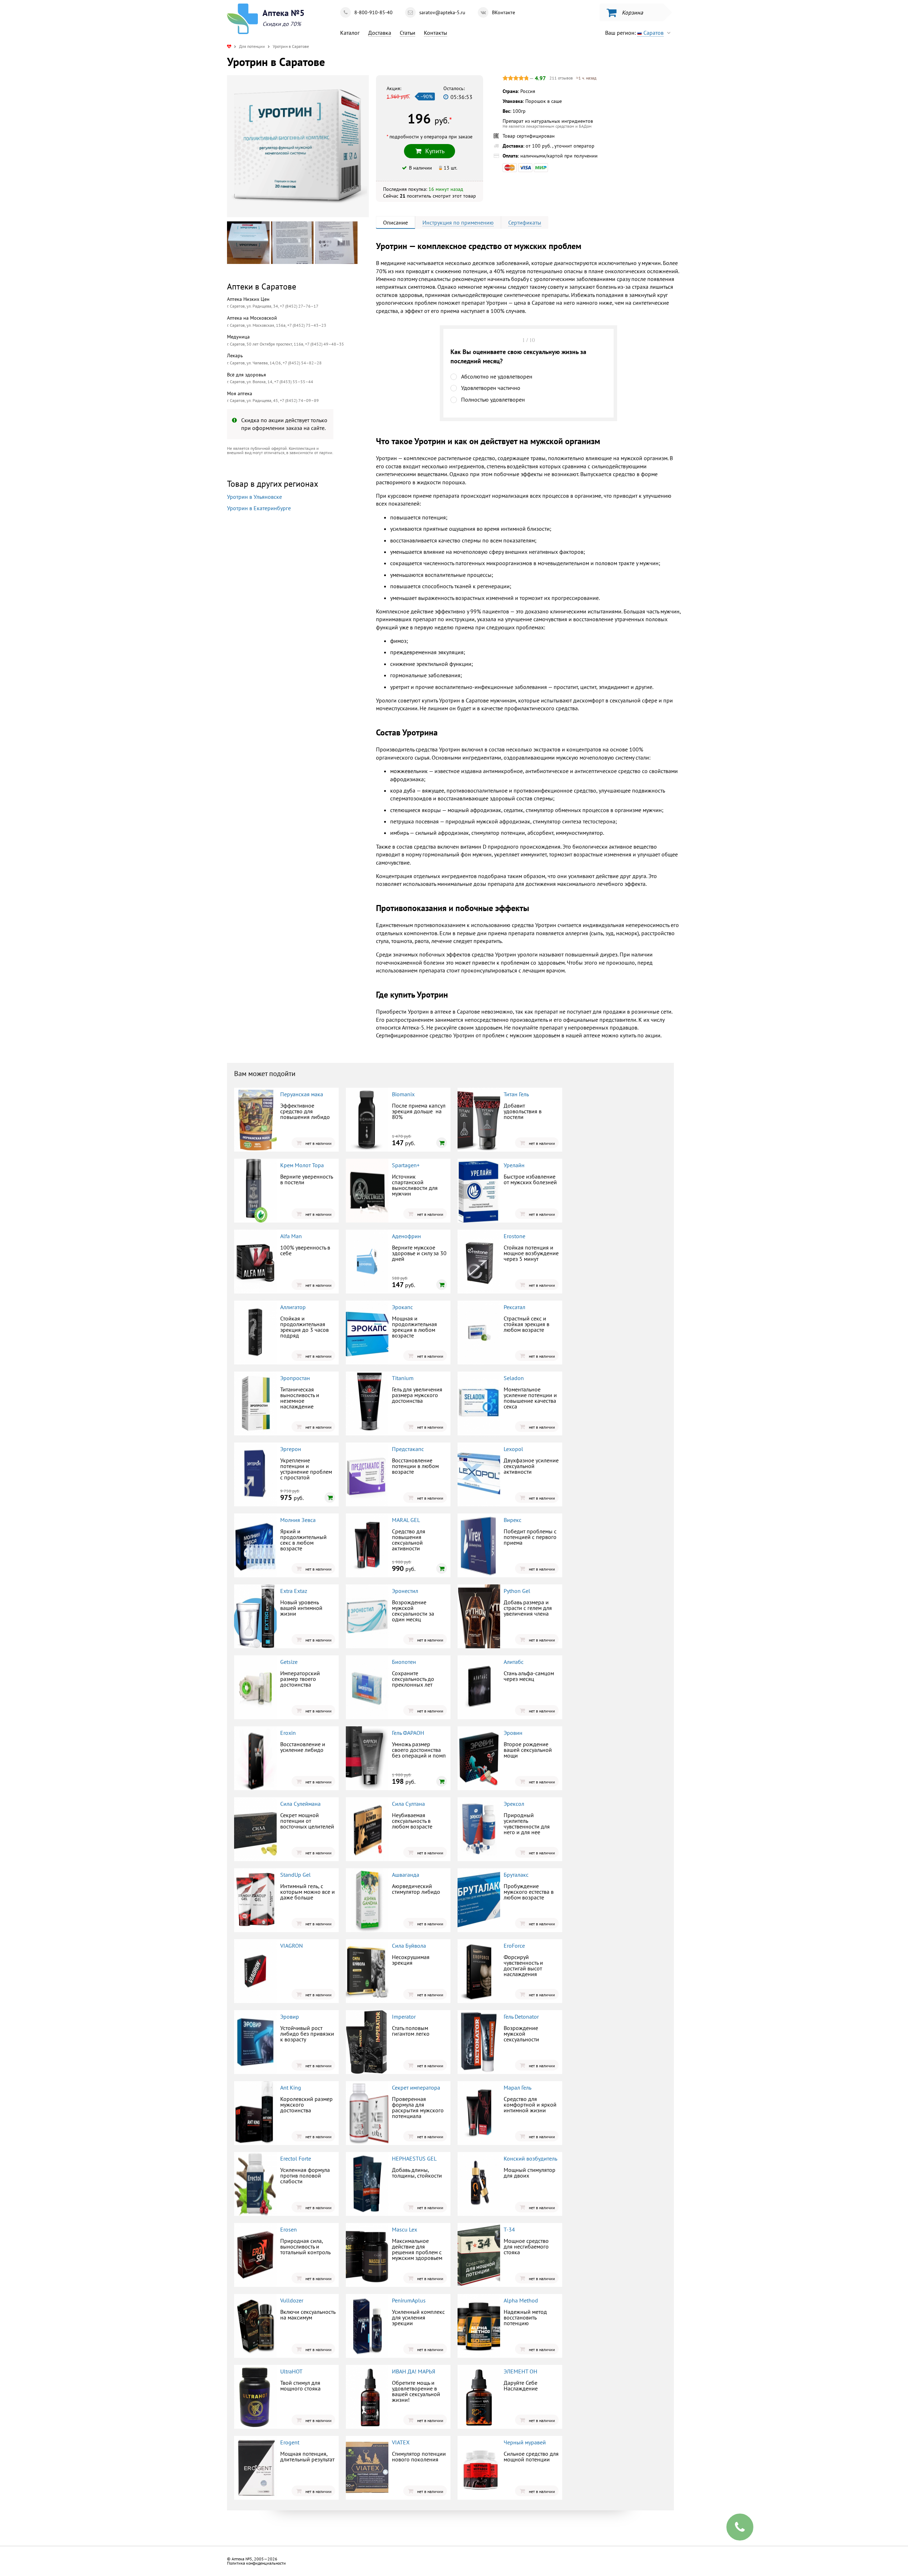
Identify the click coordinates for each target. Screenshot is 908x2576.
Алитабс (514, 1662)
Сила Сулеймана (300, 1804)
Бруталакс (516, 1875)
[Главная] (229, 46)
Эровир (290, 2017)
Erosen (289, 2229)
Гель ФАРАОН (408, 1733)
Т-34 (509, 2229)
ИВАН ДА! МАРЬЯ (414, 2371)
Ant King (291, 2087)
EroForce (514, 1946)
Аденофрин (406, 1236)
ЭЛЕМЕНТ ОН (521, 2371)
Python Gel (517, 1591)
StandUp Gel (295, 1875)
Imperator (404, 2017)
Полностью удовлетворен (493, 399)
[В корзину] (442, 1143)
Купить (286, 604)
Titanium (403, 1378)
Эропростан (295, 1378)
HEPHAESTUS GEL (414, 2158)
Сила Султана (408, 1804)
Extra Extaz (294, 1591)
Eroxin (288, 1733)
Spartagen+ (406, 1165)
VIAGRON (292, 1946)
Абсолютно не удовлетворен (497, 376)
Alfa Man (291, 1236)
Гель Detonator (521, 2017)
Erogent (290, 2442)
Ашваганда (406, 1875)
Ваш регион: (634, 33)
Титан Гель (516, 1094)
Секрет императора (416, 2087)
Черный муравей (525, 2442)
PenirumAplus (409, 2300)
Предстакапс (408, 1449)
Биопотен (404, 1662)
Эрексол (514, 1804)
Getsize (289, 1662)
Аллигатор (293, 1307)
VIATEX (401, 2442)
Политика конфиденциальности (256, 2563)
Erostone (514, 1236)
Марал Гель (517, 2087)
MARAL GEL (406, 1520)
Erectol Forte (296, 2158)
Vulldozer (292, 2300)
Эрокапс (402, 1307)
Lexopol (513, 1449)
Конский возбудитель (530, 2158)
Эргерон (291, 1449)
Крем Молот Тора (302, 1165)
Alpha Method (521, 2300)
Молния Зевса (298, 1520)
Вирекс (513, 1520)
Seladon (514, 1378)
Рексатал (514, 1307)
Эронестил (405, 1591)
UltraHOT (291, 2371)
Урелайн (514, 1165)
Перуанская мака (302, 1094)
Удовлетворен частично (491, 388)
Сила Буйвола (409, 1946)
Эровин (513, 1733)
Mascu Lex (405, 2229)
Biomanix (403, 1094)
